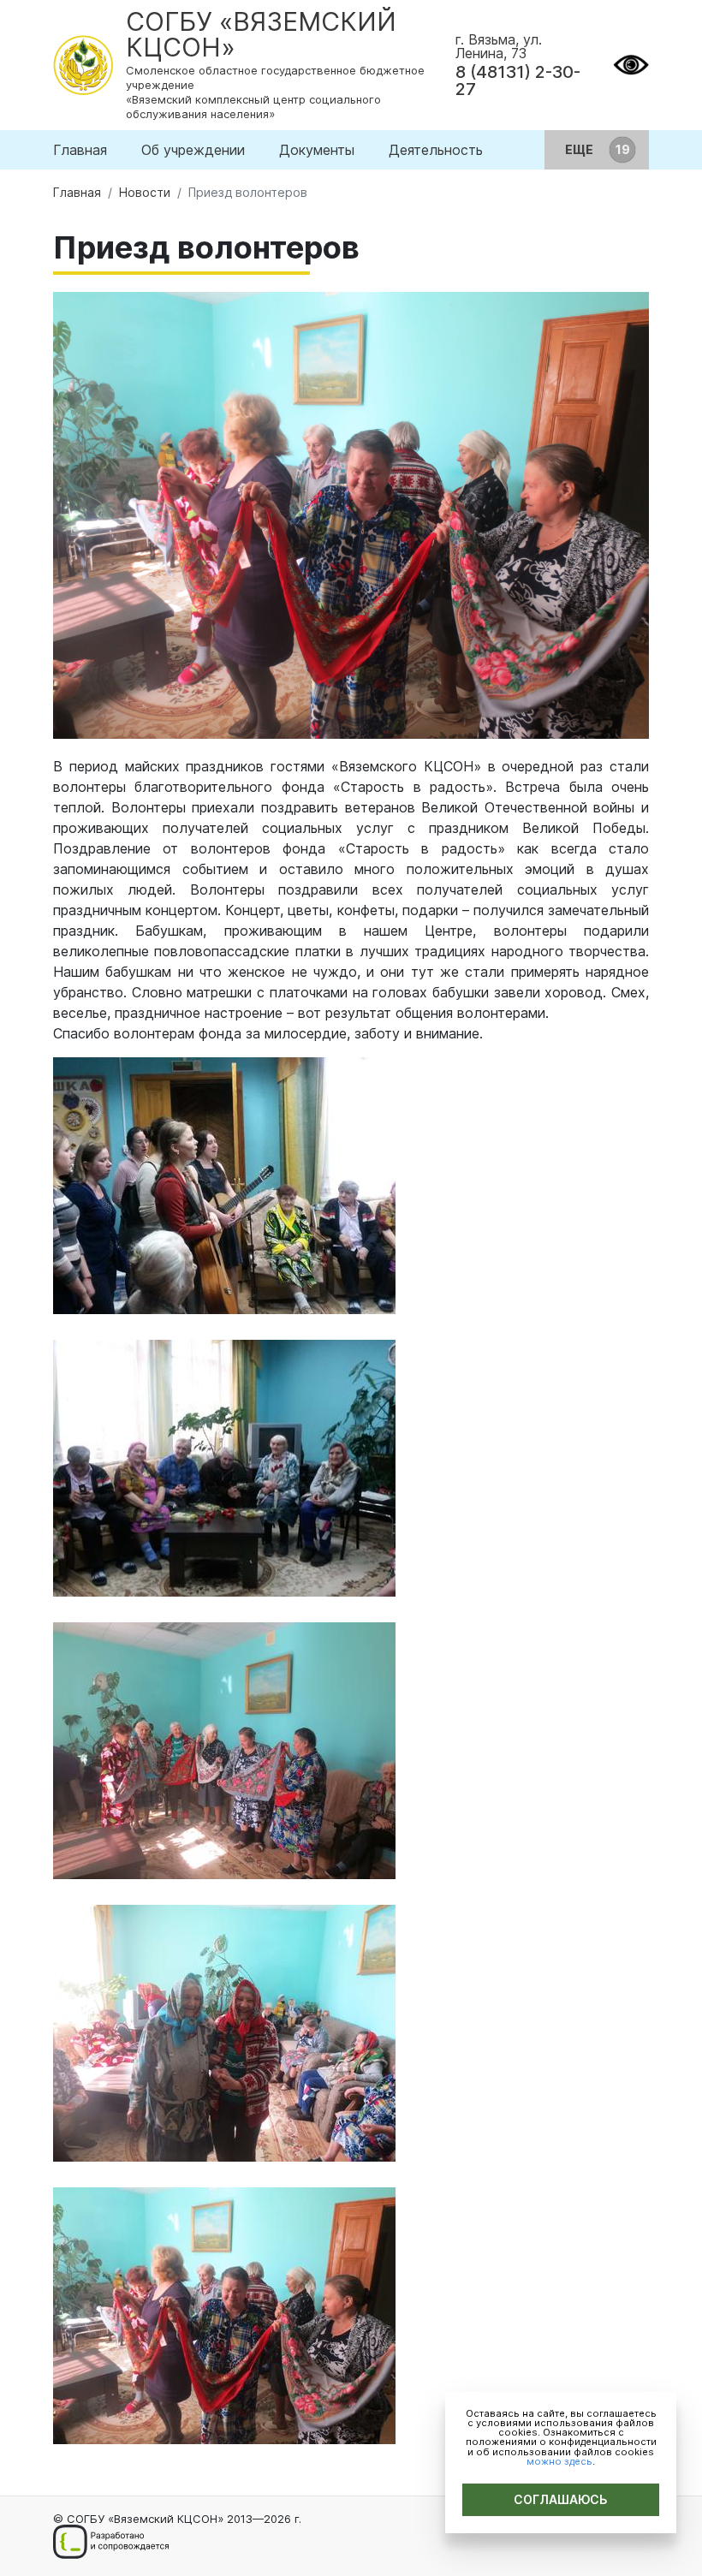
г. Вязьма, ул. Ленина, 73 (499, 46)
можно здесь (559, 2461)
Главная (80, 150)
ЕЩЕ (580, 149)
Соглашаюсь (561, 2499)
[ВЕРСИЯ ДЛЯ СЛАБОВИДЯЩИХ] (631, 63)
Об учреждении (193, 150)
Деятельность (436, 150)
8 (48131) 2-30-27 (518, 80)
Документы (317, 150)
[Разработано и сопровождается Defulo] (111, 2542)
